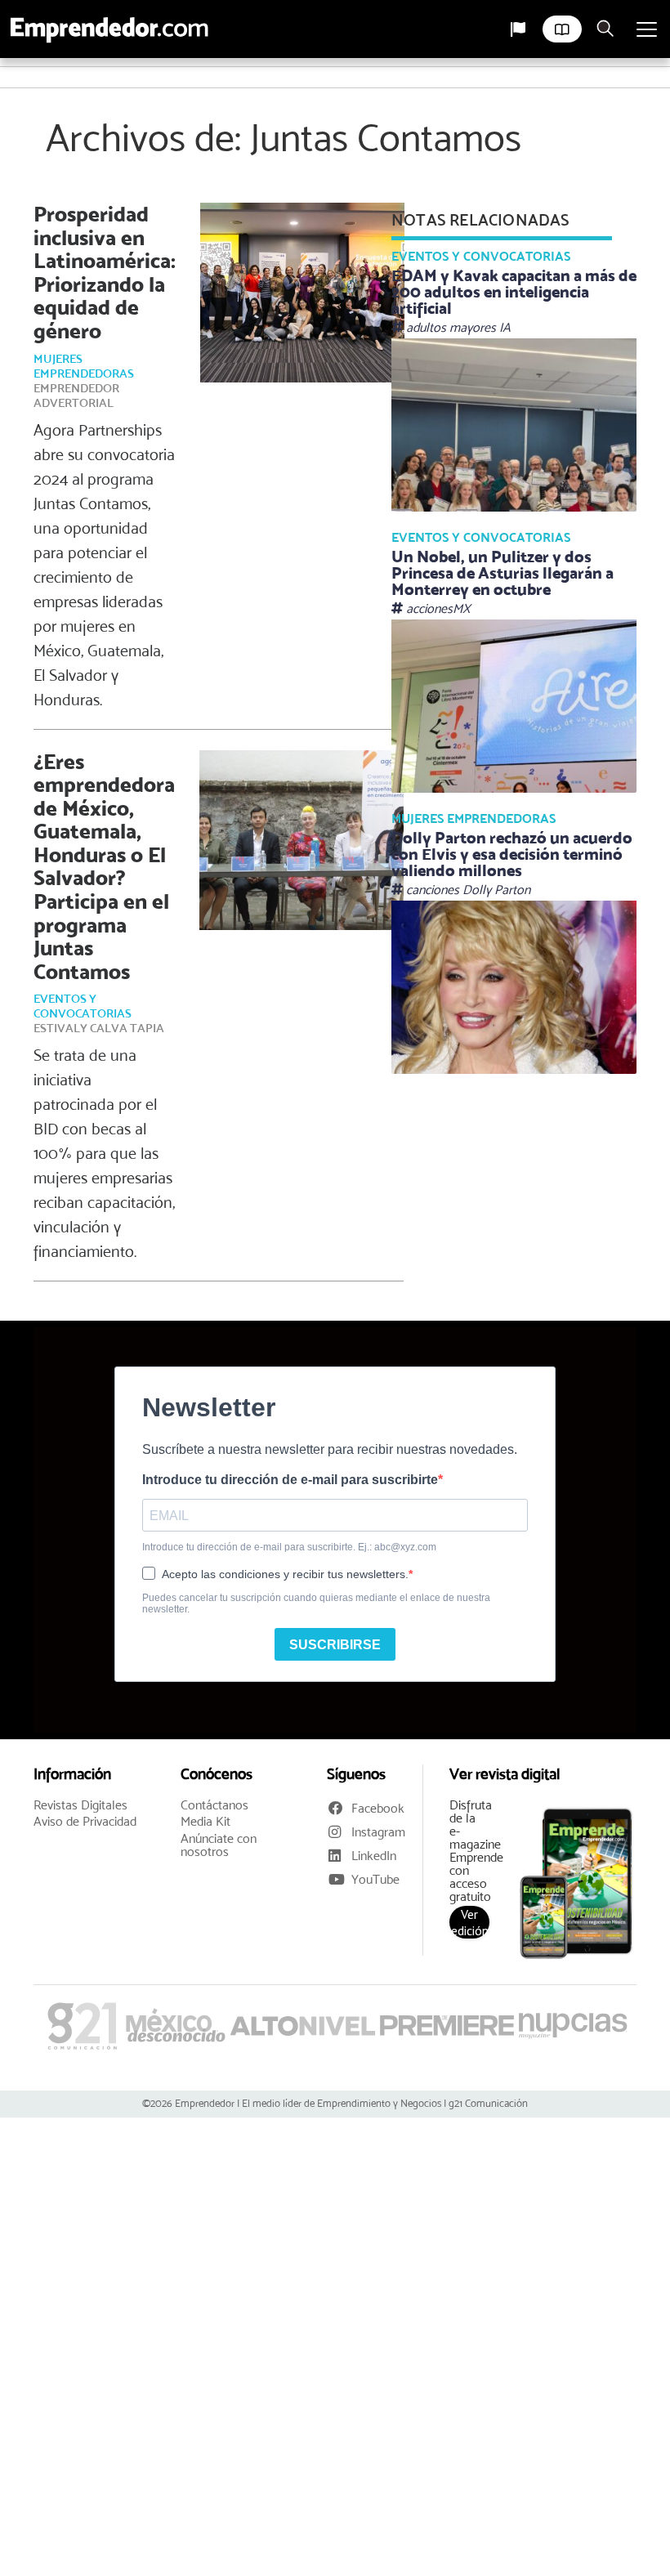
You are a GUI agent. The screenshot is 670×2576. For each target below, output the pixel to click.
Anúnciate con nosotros (219, 1845)
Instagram (378, 1832)
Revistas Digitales (80, 1805)
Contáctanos (214, 1805)
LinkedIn (374, 1856)
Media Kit (205, 1822)
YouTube (375, 1879)
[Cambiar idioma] (518, 29)
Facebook (378, 1808)
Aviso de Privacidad (85, 1822)
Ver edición (470, 1922)
